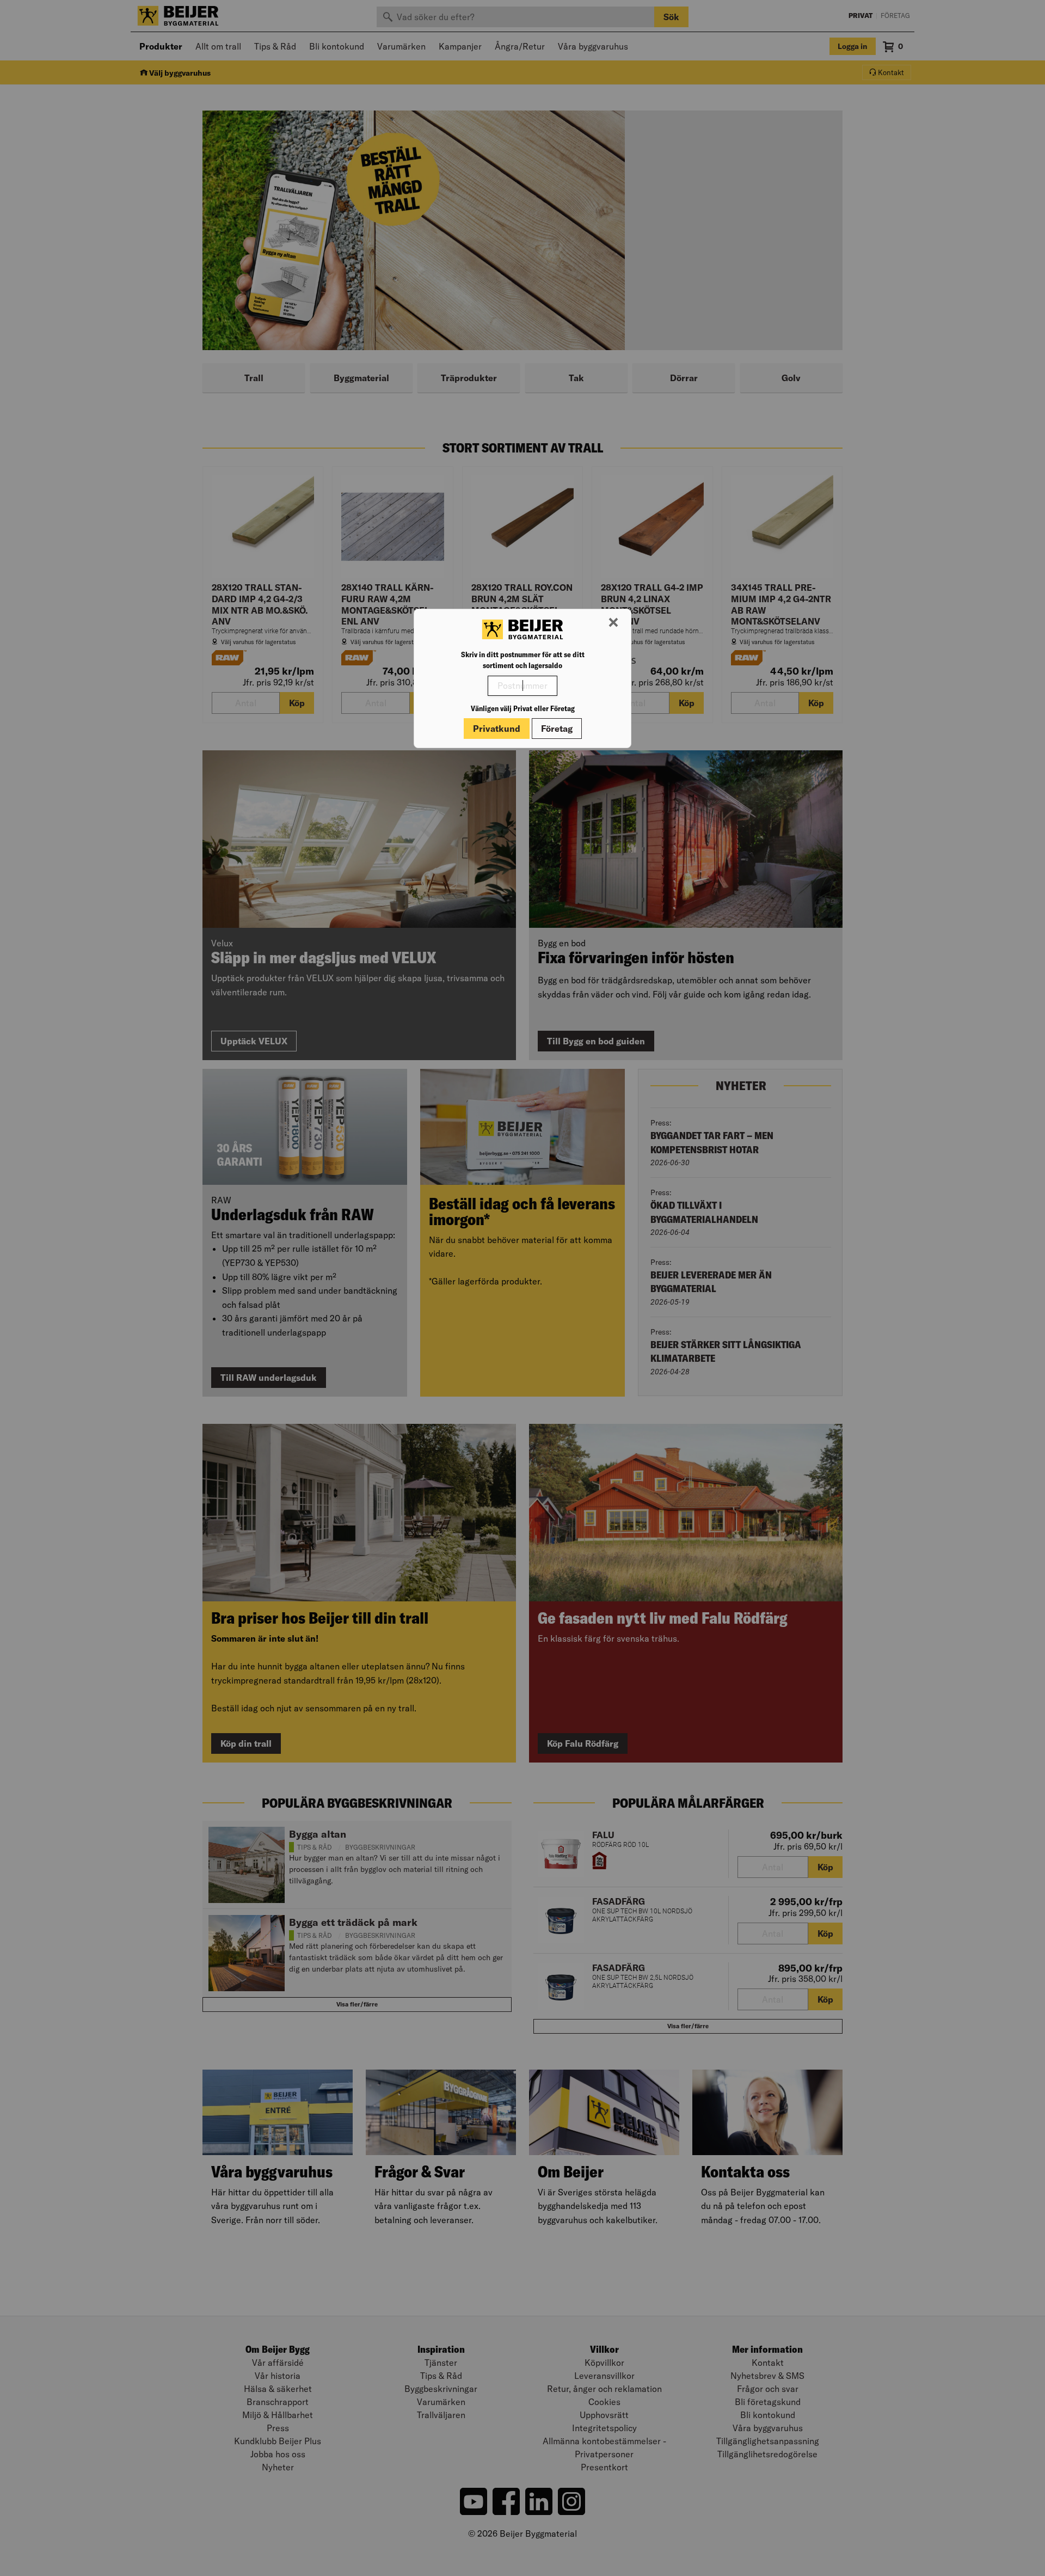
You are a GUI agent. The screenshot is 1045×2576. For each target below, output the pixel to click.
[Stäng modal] (613, 623)
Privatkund (497, 729)
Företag (557, 729)
